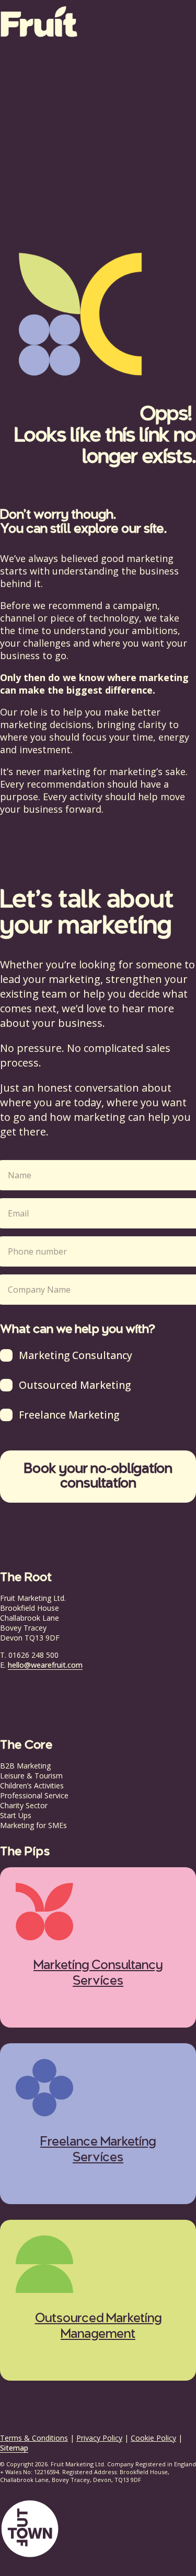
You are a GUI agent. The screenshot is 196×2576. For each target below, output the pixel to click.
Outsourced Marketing (75, 1385)
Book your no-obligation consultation (98, 1477)
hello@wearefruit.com (45, 1665)
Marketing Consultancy (76, 1355)
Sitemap (14, 2448)
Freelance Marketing (69, 1415)
